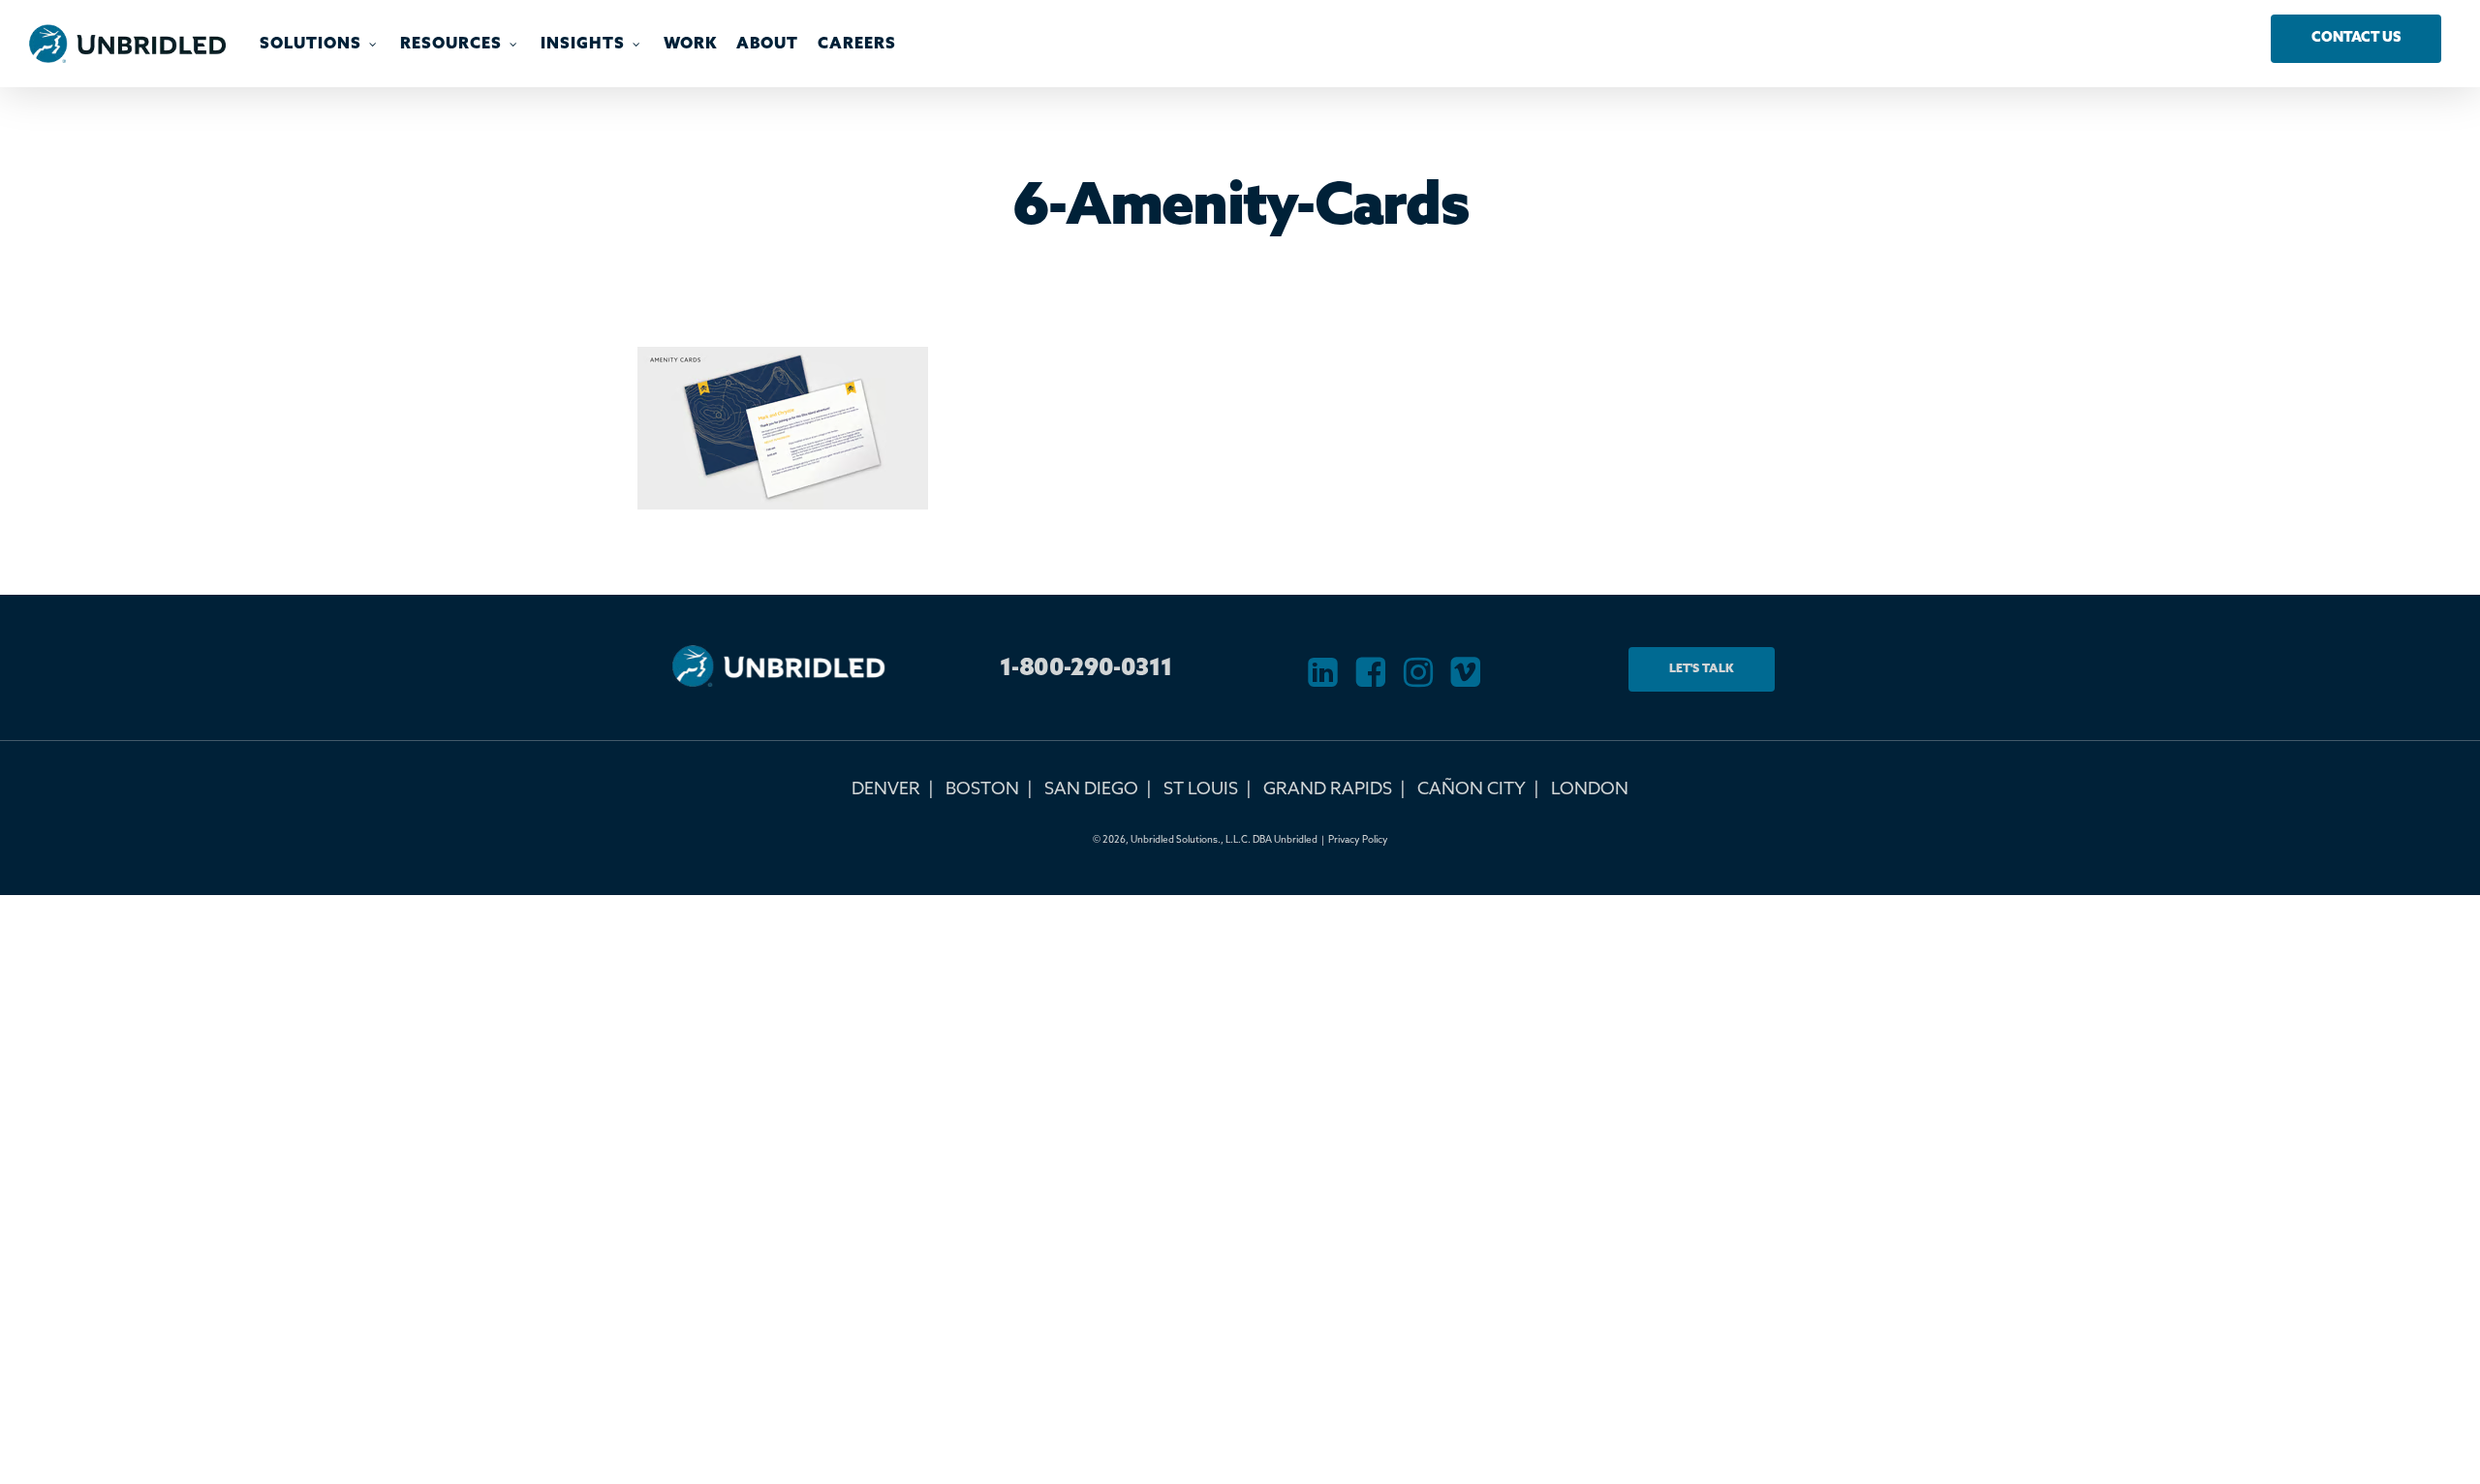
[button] (2356, 39)
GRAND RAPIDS (1328, 789)
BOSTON (982, 789)
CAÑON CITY (1472, 789)
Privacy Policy (1358, 840)
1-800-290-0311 (1086, 669)
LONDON (1590, 789)
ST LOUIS (1201, 789)
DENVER (886, 789)
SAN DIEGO (1091, 789)
